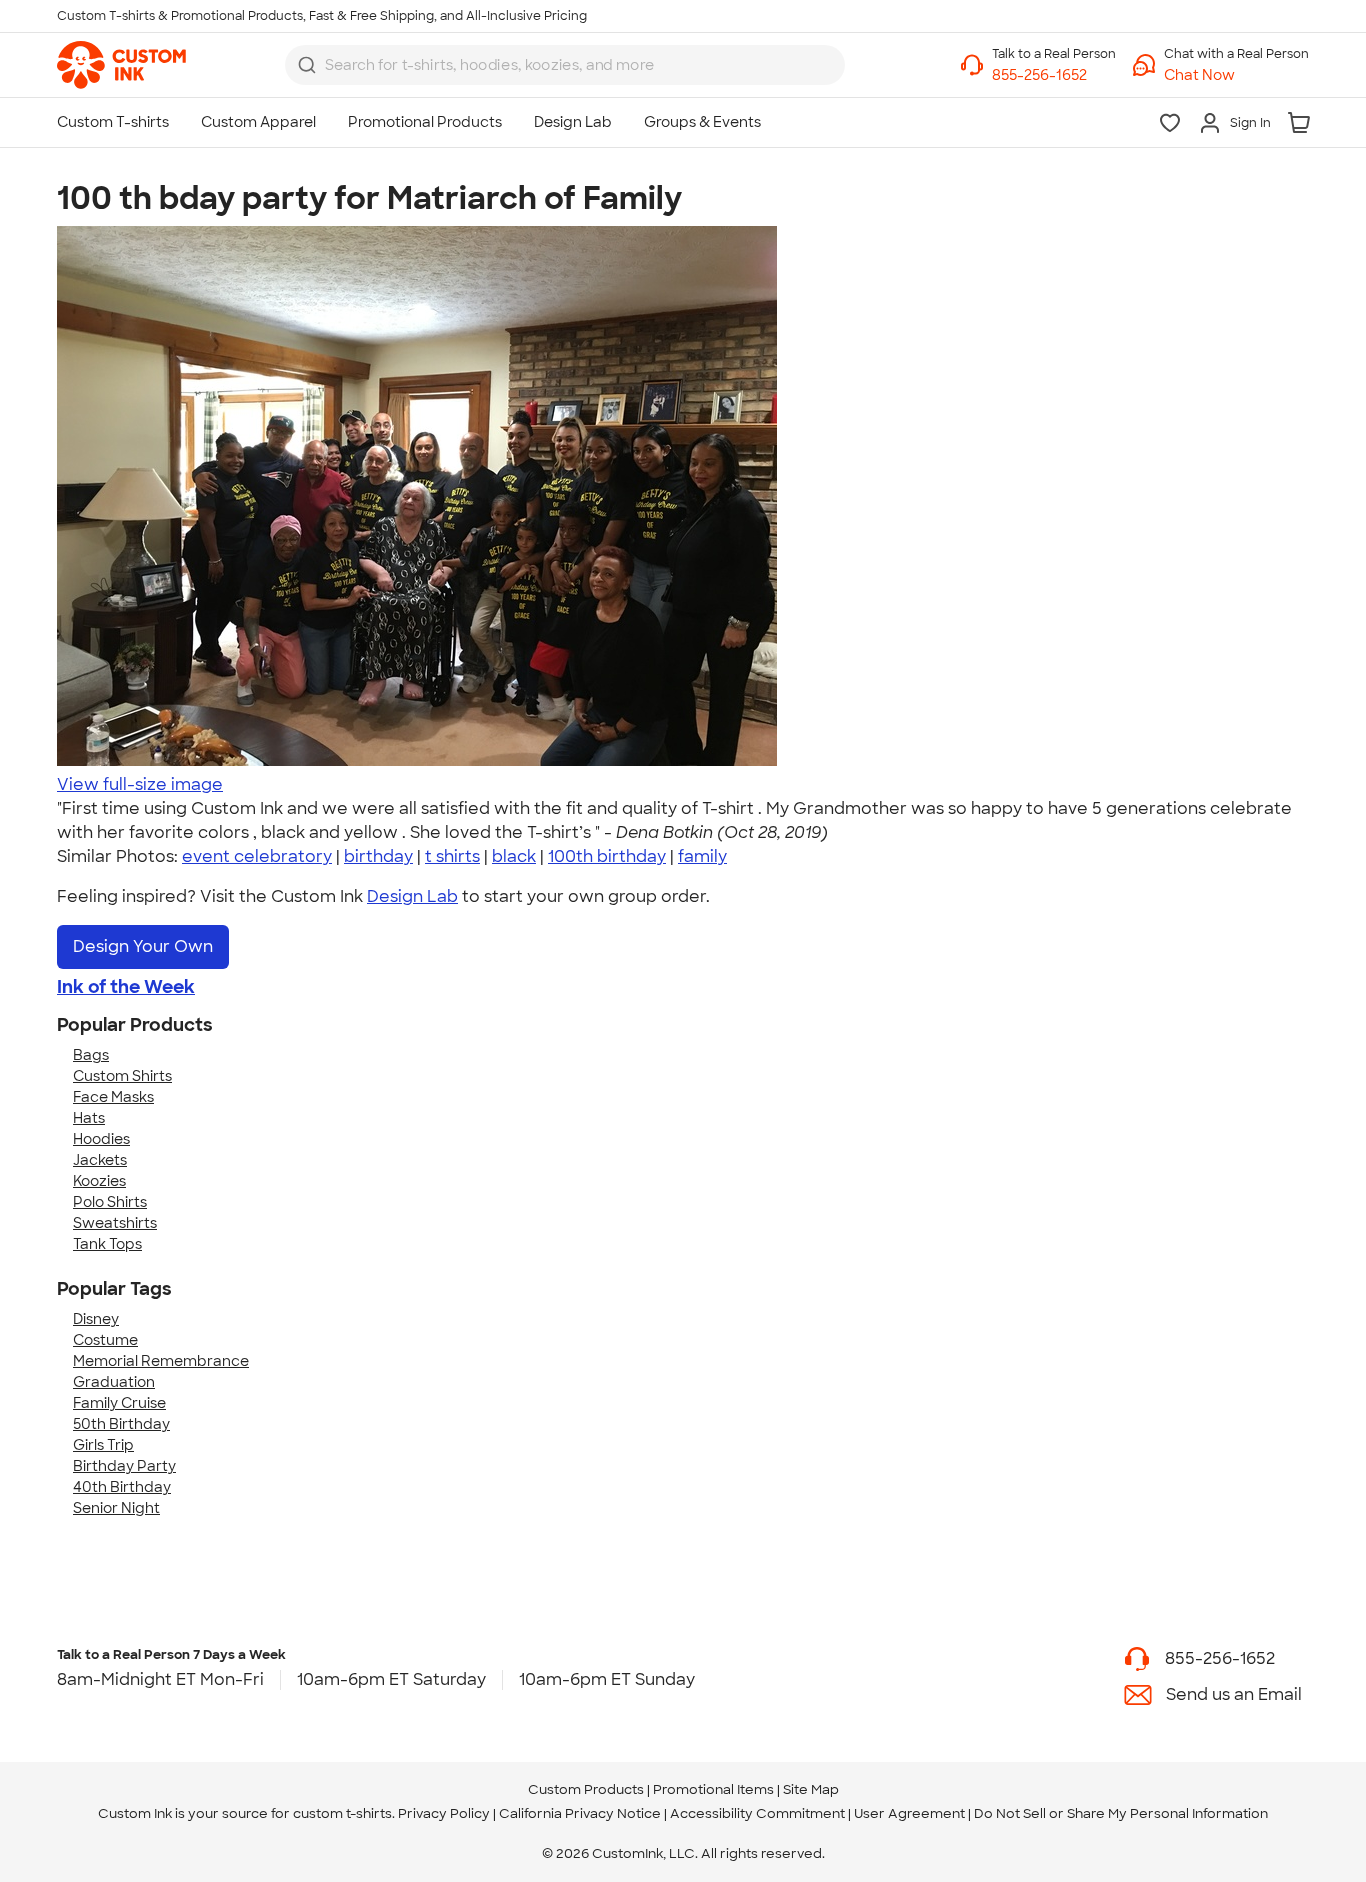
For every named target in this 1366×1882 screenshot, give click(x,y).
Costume (105, 1340)
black (514, 856)
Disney (96, 1319)
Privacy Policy (444, 1813)
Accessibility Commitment (757, 1813)
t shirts (452, 856)
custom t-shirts (342, 1813)
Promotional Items (713, 1789)
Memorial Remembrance (161, 1361)
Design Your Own (143, 946)
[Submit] (307, 65)
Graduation (114, 1382)
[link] (121, 65)
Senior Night (116, 1508)
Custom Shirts (122, 1076)
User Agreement (909, 1813)
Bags (91, 1055)
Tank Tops (107, 1244)
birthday (378, 856)
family (702, 856)
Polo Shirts (110, 1202)
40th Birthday (122, 1487)
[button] (1236, 75)
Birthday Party (124, 1466)
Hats (89, 1118)
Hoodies (101, 1139)
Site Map (811, 1789)
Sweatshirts (115, 1223)
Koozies (99, 1181)
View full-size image (140, 784)
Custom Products (586, 1789)
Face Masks (113, 1097)
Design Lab (412, 896)
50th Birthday (121, 1424)
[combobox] (565, 65)
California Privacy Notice (580, 1813)
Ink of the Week (126, 987)
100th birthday (607, 856)
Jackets (100, 1160)
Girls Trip (103, 1445)
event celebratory (257, 856)
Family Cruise (119, 1403)
